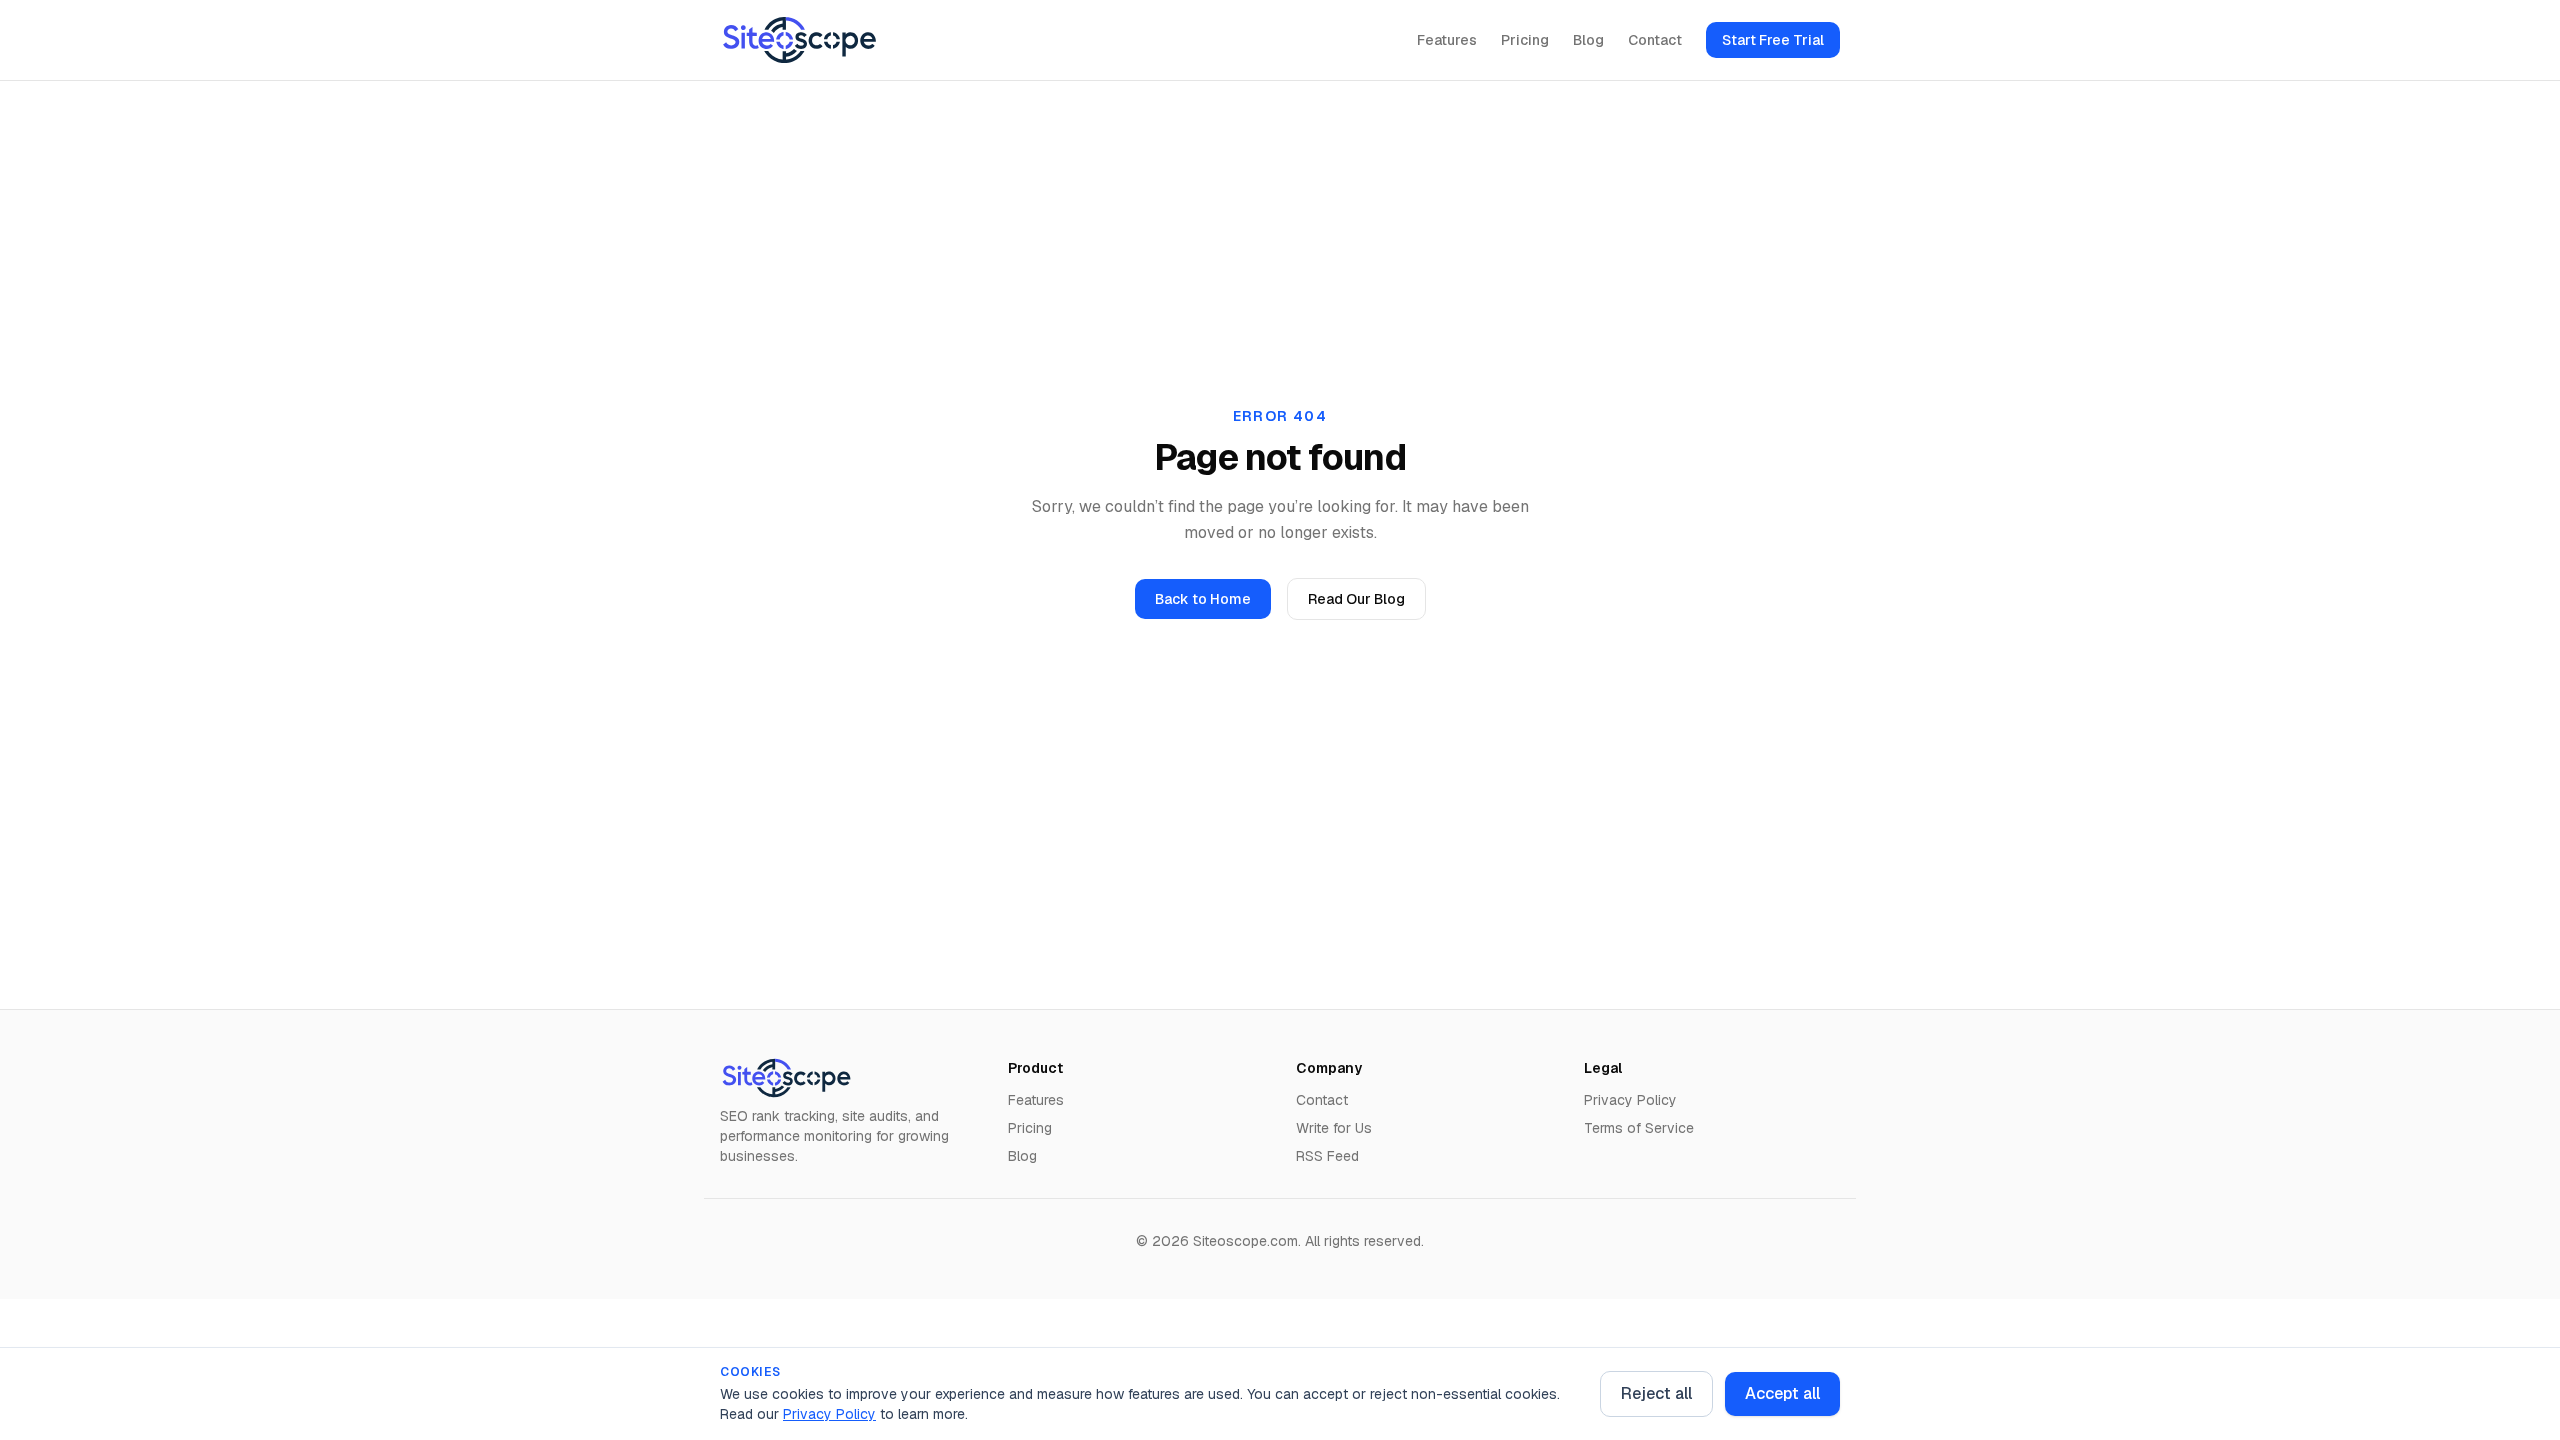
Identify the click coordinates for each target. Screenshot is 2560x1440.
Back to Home (1203, 599)
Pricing (1525, 40)
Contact (1655, 40)
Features (1447, 40)
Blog (1588, 40)
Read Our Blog (1356, 599)
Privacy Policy (829, 1414)
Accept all (1782, 1393)
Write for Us (1334, 1128)
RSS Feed (1327, 1156)
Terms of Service (1639, 1128)
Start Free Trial (1773, 40)
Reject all (1656, 1393)
